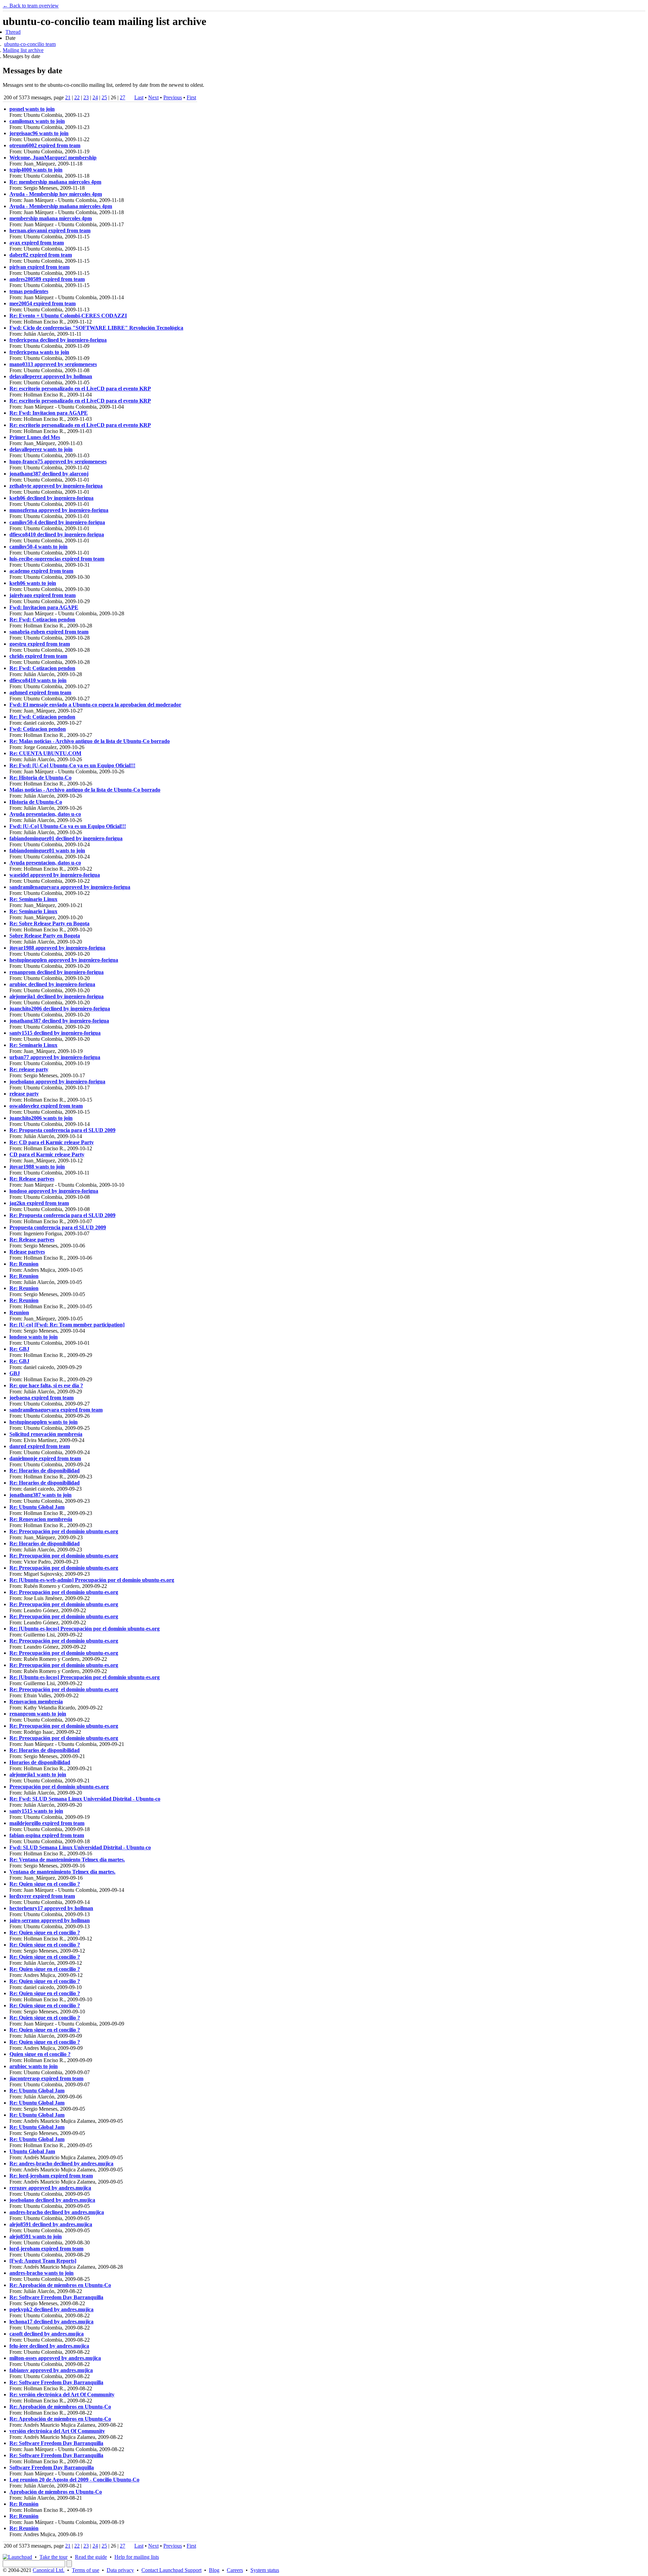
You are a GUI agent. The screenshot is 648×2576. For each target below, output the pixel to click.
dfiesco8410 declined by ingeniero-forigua (57, 534)
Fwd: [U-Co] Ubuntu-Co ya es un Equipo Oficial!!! (68, 826)
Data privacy (120, 2570)
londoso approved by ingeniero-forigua (54, 1191)
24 (95, 97)
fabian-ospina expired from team (47, 1835)
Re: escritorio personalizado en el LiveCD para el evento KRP (80, 389)
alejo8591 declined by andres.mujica (51, 2224)
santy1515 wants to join (36, 1811)
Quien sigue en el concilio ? (40, 2054)
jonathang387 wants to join (40, 1495)
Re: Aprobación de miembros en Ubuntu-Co (60, 2285)
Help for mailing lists (137, 2557)
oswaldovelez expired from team (46, 1106)
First (191, 97)
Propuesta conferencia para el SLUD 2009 (58, 1227)
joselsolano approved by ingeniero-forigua (57, 1081)
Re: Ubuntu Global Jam (37, 1507)
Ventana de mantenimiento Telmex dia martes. (62, 1872)
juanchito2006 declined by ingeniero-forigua (60, 1009)
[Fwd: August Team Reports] (43, 2261)
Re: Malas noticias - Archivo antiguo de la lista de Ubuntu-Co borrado (90, 741)
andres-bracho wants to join (42, 2273)
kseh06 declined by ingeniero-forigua (51, 498)
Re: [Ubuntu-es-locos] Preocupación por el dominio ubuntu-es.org (85, 1629)
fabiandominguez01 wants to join (47, 851)
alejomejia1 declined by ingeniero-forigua (57, 996)
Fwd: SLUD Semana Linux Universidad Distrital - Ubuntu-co (80, 1847)
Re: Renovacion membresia (41, 1519)
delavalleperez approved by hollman (51, 376)
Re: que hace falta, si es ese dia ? (46, 1385)
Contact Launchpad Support (171, 2570)
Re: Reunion (24, 1264)
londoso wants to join (34, 1337)
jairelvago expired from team (43, 595)
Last (139, 97)
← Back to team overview (31, 6)
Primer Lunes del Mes (35, 437)
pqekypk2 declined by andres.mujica (51, 2309)
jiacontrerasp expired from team (46, 2078)
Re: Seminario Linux (33, 899)
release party (24, 1094)
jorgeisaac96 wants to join (39, 133)
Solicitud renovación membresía (46, 1434)
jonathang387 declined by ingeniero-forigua (59, 1021)
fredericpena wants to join (39, 352)
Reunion (19, 1312)
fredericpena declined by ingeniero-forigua (58, 340)
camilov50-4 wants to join (38, 547)
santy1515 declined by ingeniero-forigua (55, 1033)
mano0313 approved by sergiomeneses (53, 364)
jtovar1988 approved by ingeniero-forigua (57, 948)
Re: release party (29, 1069)
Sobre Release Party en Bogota (45, 936)
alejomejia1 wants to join (38, 1774)
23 (86, 97)
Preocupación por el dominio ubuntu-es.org (59, 1787)
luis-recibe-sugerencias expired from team (57, 559)
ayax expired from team (37, 243)
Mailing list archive (23, 50)
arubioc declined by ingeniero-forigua (52, 984)
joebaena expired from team (42, 1398)
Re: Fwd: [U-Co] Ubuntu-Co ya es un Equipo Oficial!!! (72, 765)
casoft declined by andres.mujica (47, 2334)
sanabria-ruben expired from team (49, 632)
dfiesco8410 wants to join (38, 680)
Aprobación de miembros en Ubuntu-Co (56, 2492)
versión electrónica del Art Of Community (57, 2431)
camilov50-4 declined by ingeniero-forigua (57, 522)
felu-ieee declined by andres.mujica (49, 2346)
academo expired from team (41, 571)
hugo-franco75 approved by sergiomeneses (58, 461)
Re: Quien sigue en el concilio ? (45, 1884)
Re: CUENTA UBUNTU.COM (45, 753)
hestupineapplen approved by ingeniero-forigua (64, 960)
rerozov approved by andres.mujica (50, 2188)
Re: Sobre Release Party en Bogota (49, 923)
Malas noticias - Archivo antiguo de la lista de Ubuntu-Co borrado (85, 790)
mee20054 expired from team (43, 303)
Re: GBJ (19, 1349)
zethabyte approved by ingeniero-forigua (56, 486)
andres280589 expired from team (47, 279)
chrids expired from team (38, 656)
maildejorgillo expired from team (47, 1823)
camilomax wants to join (37, 121)
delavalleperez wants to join (41, 449)
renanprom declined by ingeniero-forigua (57, 972)
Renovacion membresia (36, 1702)
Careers (235, 2570)
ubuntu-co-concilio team (30, 44)
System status (265, 2570)
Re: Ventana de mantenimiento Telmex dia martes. (67, 1860)
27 (123, 97)
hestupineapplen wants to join (44, 1422)
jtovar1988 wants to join (37, 1167)
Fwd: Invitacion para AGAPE (44, 607)
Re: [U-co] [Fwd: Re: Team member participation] (67, 1325)
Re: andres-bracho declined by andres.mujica (61, 2163)
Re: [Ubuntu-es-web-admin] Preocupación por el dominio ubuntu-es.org (92, 1580)
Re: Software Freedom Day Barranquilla (56, 2297)
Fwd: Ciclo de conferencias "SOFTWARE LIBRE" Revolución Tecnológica (96, 328)
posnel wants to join (32, 109)
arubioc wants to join (34, 2066)
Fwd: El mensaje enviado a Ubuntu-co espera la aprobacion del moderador (95, 705)
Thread (13, 32)
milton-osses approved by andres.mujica (55, 2358)
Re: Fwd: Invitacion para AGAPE (49, 413)
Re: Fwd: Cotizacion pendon (42, 620)
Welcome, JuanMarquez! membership (53, 158)
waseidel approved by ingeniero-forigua (55, 875)
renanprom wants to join (38, 1714)
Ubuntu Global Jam (32, 2151)
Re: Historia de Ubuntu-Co (40, 778)
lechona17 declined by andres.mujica (51, 2322)
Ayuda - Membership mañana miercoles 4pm (61, 206)
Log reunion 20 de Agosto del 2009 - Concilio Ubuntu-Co (74, 2480)
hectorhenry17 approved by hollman (51, 1908)
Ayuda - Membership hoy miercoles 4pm (56, 194)
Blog (214, 2570)
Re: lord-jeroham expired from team (51, 2176)
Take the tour (53, 2557)
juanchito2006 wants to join (41, 1118)
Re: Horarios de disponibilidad (45, 1471)
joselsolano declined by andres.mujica (52, 2200)
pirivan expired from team (39, 267)
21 (68, 97)
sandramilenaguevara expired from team (56, 1410)
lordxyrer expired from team (42, 1896)
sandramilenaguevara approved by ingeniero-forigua (70, 887)
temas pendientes (29, 291)
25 (104, 97)
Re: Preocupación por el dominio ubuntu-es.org (64, 1531)
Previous (173, 97)
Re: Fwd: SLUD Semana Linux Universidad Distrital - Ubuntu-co (85, 1799)
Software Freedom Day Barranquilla (52, 2467)
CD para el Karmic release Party (47, 1154)
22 (77, 97)
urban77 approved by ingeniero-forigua (55, 1057)
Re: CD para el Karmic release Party (52, 1142)
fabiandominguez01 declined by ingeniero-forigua (66, 838)
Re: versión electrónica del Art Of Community (62, 2394)
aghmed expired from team (40, 692)
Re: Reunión (24, 2504)
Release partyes (27, 1252)
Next (153, 97)
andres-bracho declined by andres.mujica (57, 2212)
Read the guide (91, 2557)
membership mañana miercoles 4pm (51, 218)
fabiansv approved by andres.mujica (51, 2370)
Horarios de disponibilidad (40, 1762)
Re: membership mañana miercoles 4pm (55, 182)
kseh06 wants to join (33, 583)
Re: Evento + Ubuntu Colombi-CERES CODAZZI (68, 316)
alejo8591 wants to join (36, 2236)
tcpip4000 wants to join (36, 170)
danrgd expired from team (40, 1446)
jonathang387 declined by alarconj (49, 474)
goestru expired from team (40, 644)
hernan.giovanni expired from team (50, 230)
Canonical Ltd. (49, 2570)
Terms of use (86, 2570)
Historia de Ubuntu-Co (36, 802)
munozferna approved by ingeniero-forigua (59, 510)
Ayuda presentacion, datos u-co (45, 814)
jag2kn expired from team (39, 1203)
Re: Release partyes (32, 1179)
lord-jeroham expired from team (46, 2249)
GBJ (15, 1373)
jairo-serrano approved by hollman (50, 1920)
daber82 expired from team (41, 255)
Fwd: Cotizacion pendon (38, 729)
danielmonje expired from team (45, 1458)
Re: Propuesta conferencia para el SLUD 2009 (62, 1130)
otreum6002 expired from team (45, 145)
